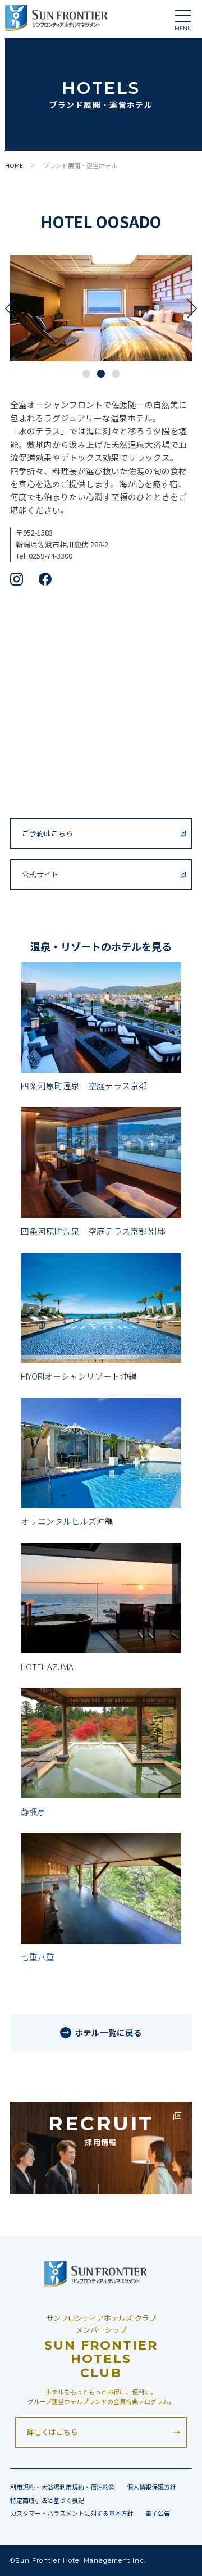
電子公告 (158, 2513)
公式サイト (40, 874)
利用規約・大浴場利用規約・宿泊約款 (63, 2487)
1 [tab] (86, 374)
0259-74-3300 (50, 555)
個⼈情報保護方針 (151, 2487)
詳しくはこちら (52, 2432)
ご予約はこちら (47, 833)
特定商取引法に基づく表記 (47, 2500)
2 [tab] (101, 374)
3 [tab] (116, 374)
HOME (14, 165)
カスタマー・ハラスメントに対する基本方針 (72, 2513)
